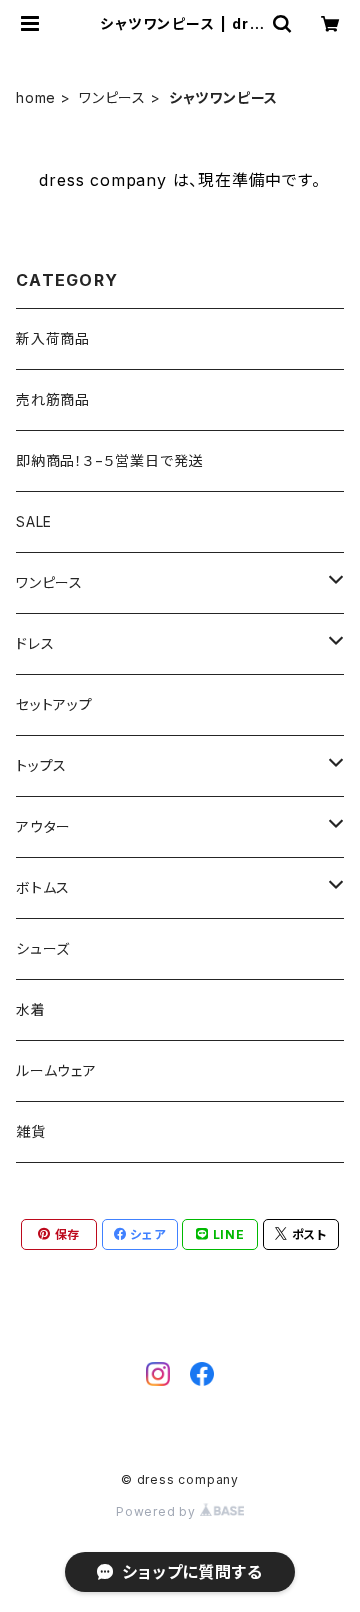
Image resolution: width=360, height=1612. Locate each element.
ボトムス (43, 887)
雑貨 (31, 1131)
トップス (41, 765)
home (36, 97)
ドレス (35, 643)
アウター (43, 826)
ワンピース (112, 97)
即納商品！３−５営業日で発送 (109, 460)
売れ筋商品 (53, 399)
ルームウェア (56, 1070)
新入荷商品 (53, 338)
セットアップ (54, 704)
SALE (34, 521)
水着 (31, 1009)
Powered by (158, 1511)
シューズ (43, 948)
